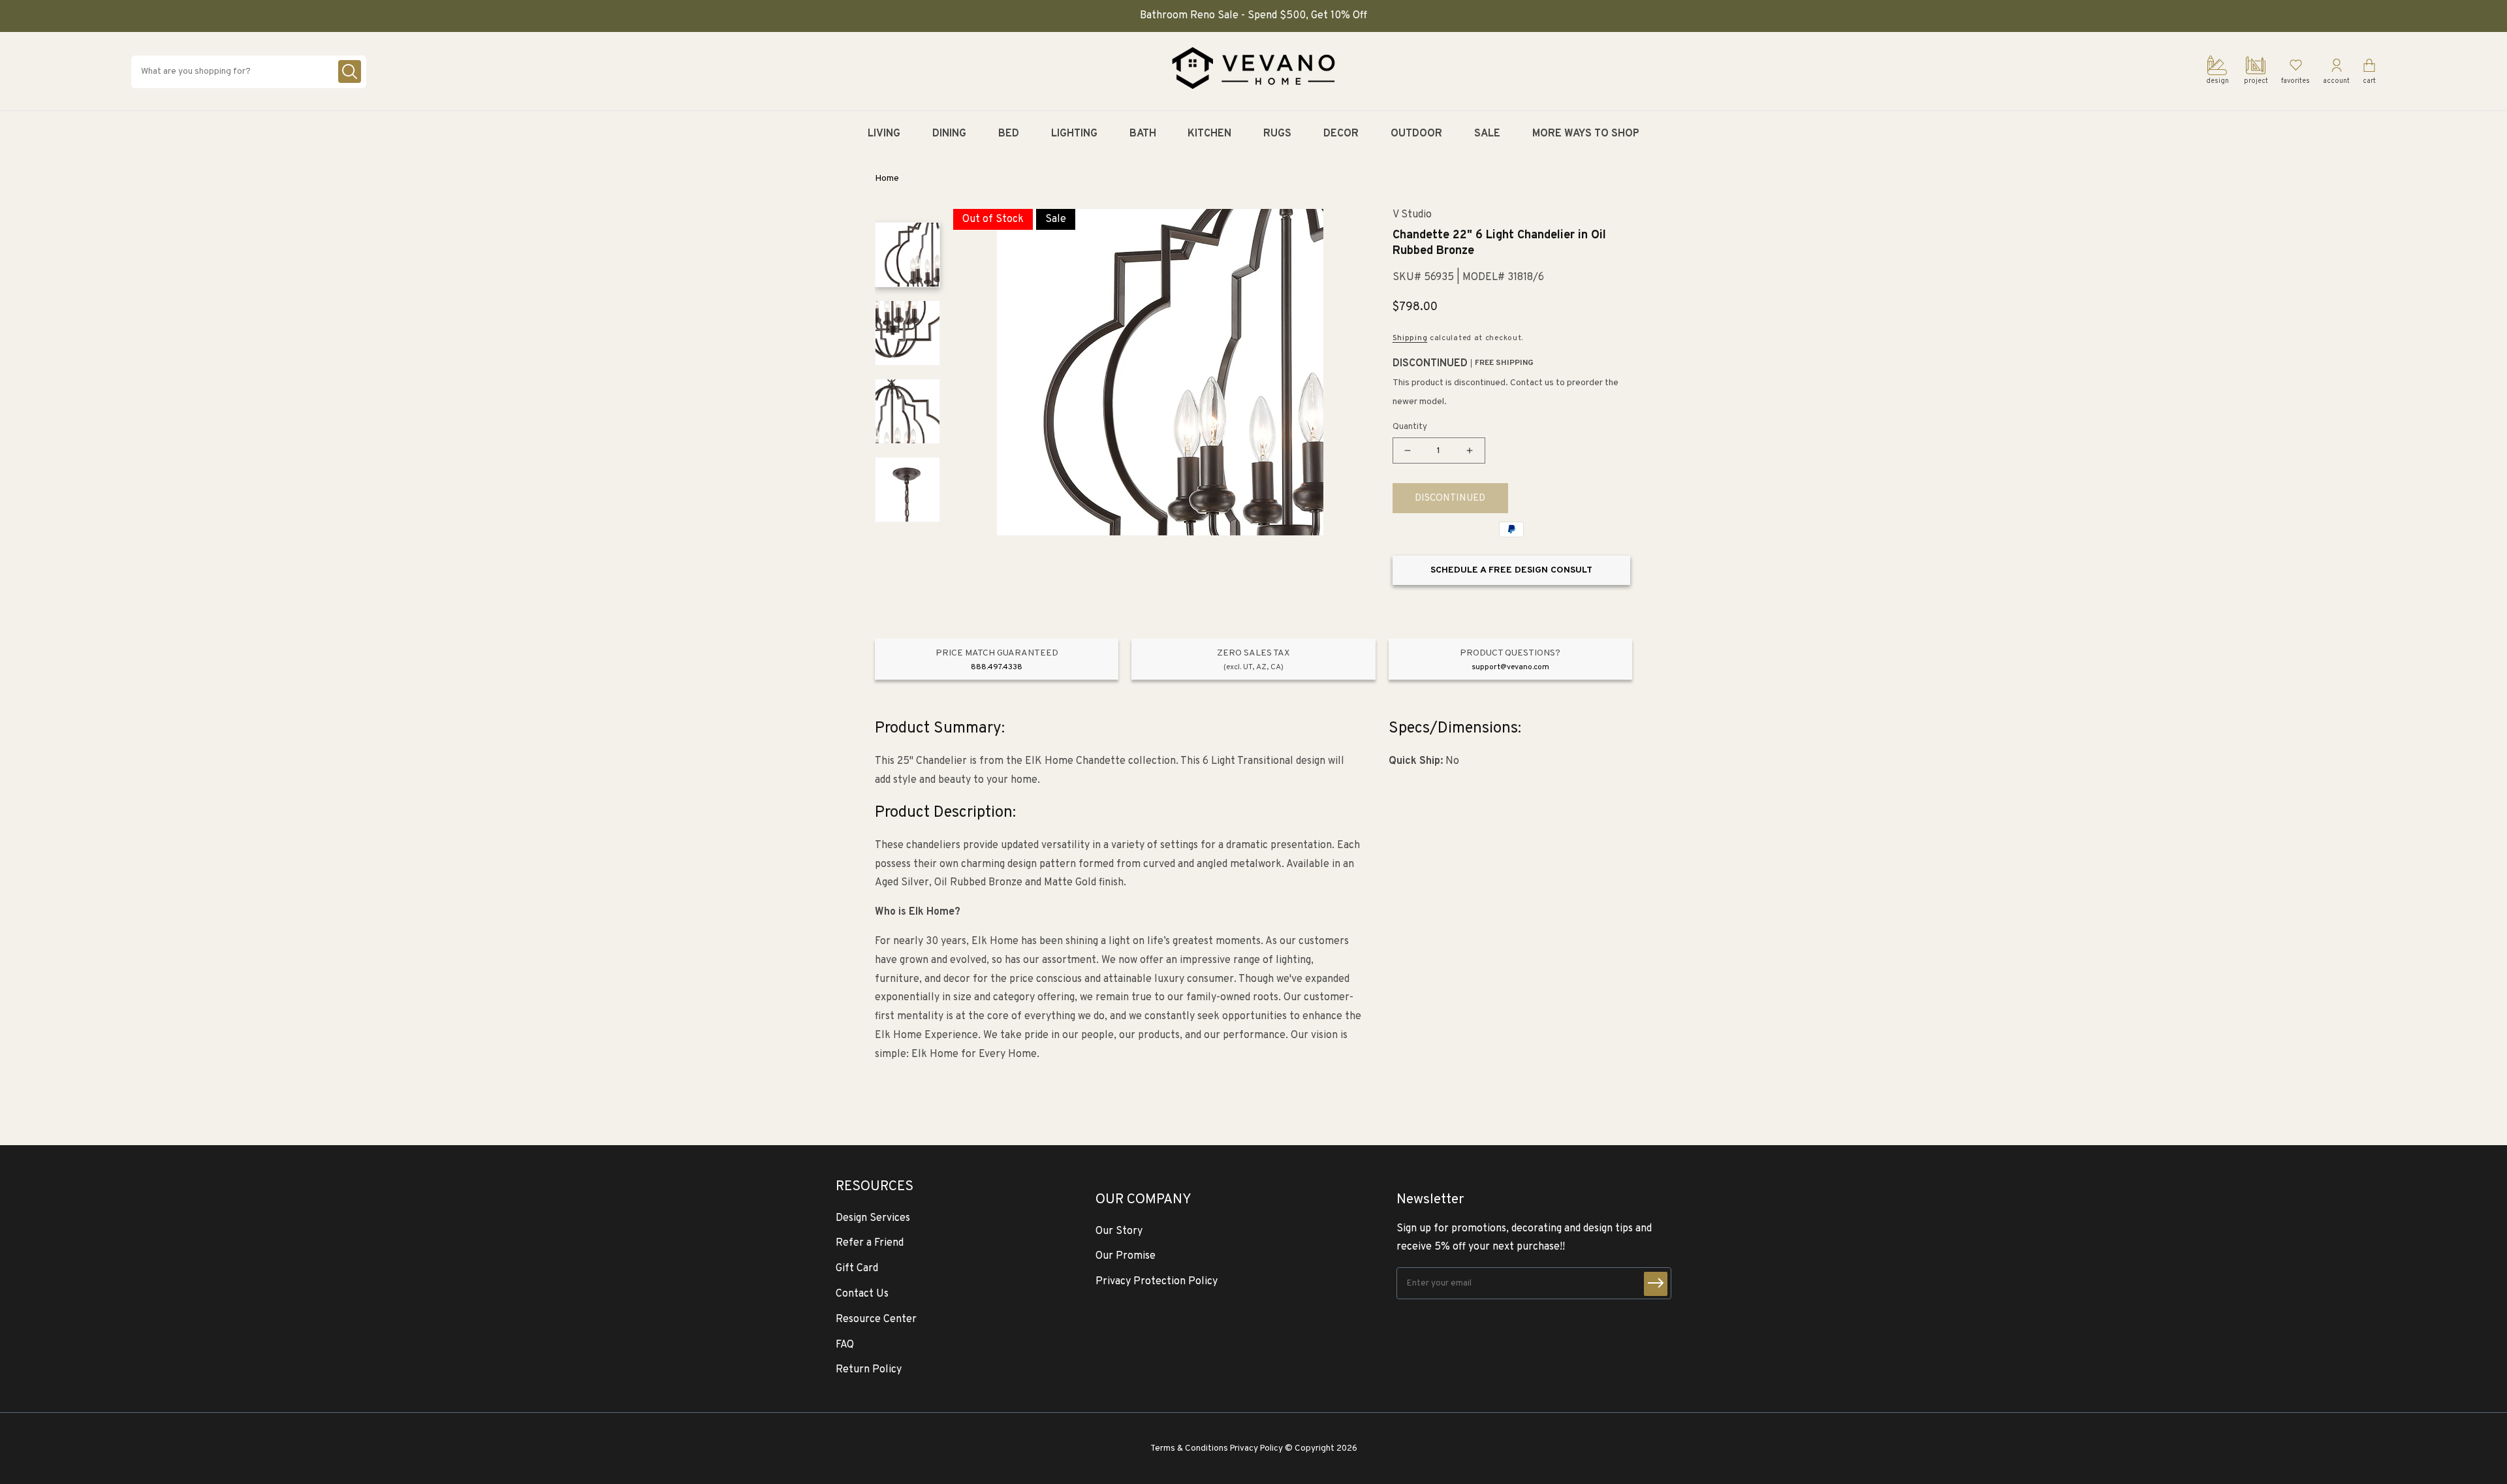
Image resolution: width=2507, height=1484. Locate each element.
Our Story (1119, 1231)
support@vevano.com (1510, 667)
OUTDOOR (1416, 134)
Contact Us (862, 1294)
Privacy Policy (1256, 1448)
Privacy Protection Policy (1157, 1282)
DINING (949, 134)
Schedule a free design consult (1511, 570)
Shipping (1410, 338)
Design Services (873, 1218)
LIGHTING (1074, 134)
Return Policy (869, 1370)
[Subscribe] (1656, 1284)
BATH (1143, 134)
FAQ (845, 1345)
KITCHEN (1209, 134)
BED (1009, 134)
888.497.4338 (997, 667)
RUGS (1277, 134)
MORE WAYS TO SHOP (1586, 134)
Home (887, 179)
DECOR (1341, 134)
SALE (1487, 134)
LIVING (884, 134)
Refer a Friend (870, 1243)
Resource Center (876, 1319)
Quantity (1410, 427)
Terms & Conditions (1189, 1448)
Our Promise (1126, 1256)
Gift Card (857, 1269)
